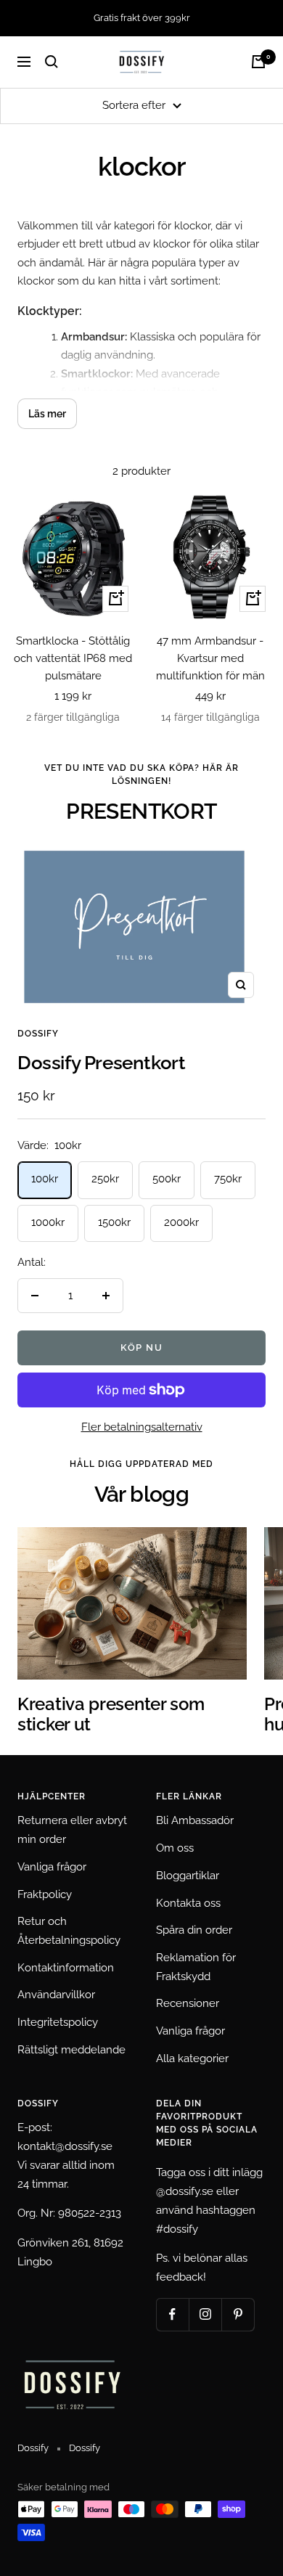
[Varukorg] (258, 62)
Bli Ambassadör (195, 1820)
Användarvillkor (56, 1995)
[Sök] (52, 62)
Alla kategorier (192, 2058)
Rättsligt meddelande (71, 2050)
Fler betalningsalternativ (142, 1427)
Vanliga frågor (52, 1867)
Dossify (38, 1034)
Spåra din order (194, 1930)
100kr (45, 1179)
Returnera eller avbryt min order (72, 1830)
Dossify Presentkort (101, 1063)
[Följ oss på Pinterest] (238, 2314)
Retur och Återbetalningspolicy (69, 1931)
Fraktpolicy (45, 1894)
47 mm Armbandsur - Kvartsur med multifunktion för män (210, 658)
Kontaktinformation (66, 1968)
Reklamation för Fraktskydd (196, 1967)
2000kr (181, 1222)
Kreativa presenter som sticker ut (111, 1714)
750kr (228, 1179)
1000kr (48, 1222)
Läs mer (47, 414)
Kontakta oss (188, 1903)
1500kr (114, 1222)
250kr (105, 1179)
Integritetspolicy (58, 2022)
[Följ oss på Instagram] (205, 2314)
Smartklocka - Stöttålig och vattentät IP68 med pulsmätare (73, 658)
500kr (167, 1179)
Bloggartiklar (188, 1876)
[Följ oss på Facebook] (172, 2314)
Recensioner (188, 2003)
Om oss (175, 1848)
